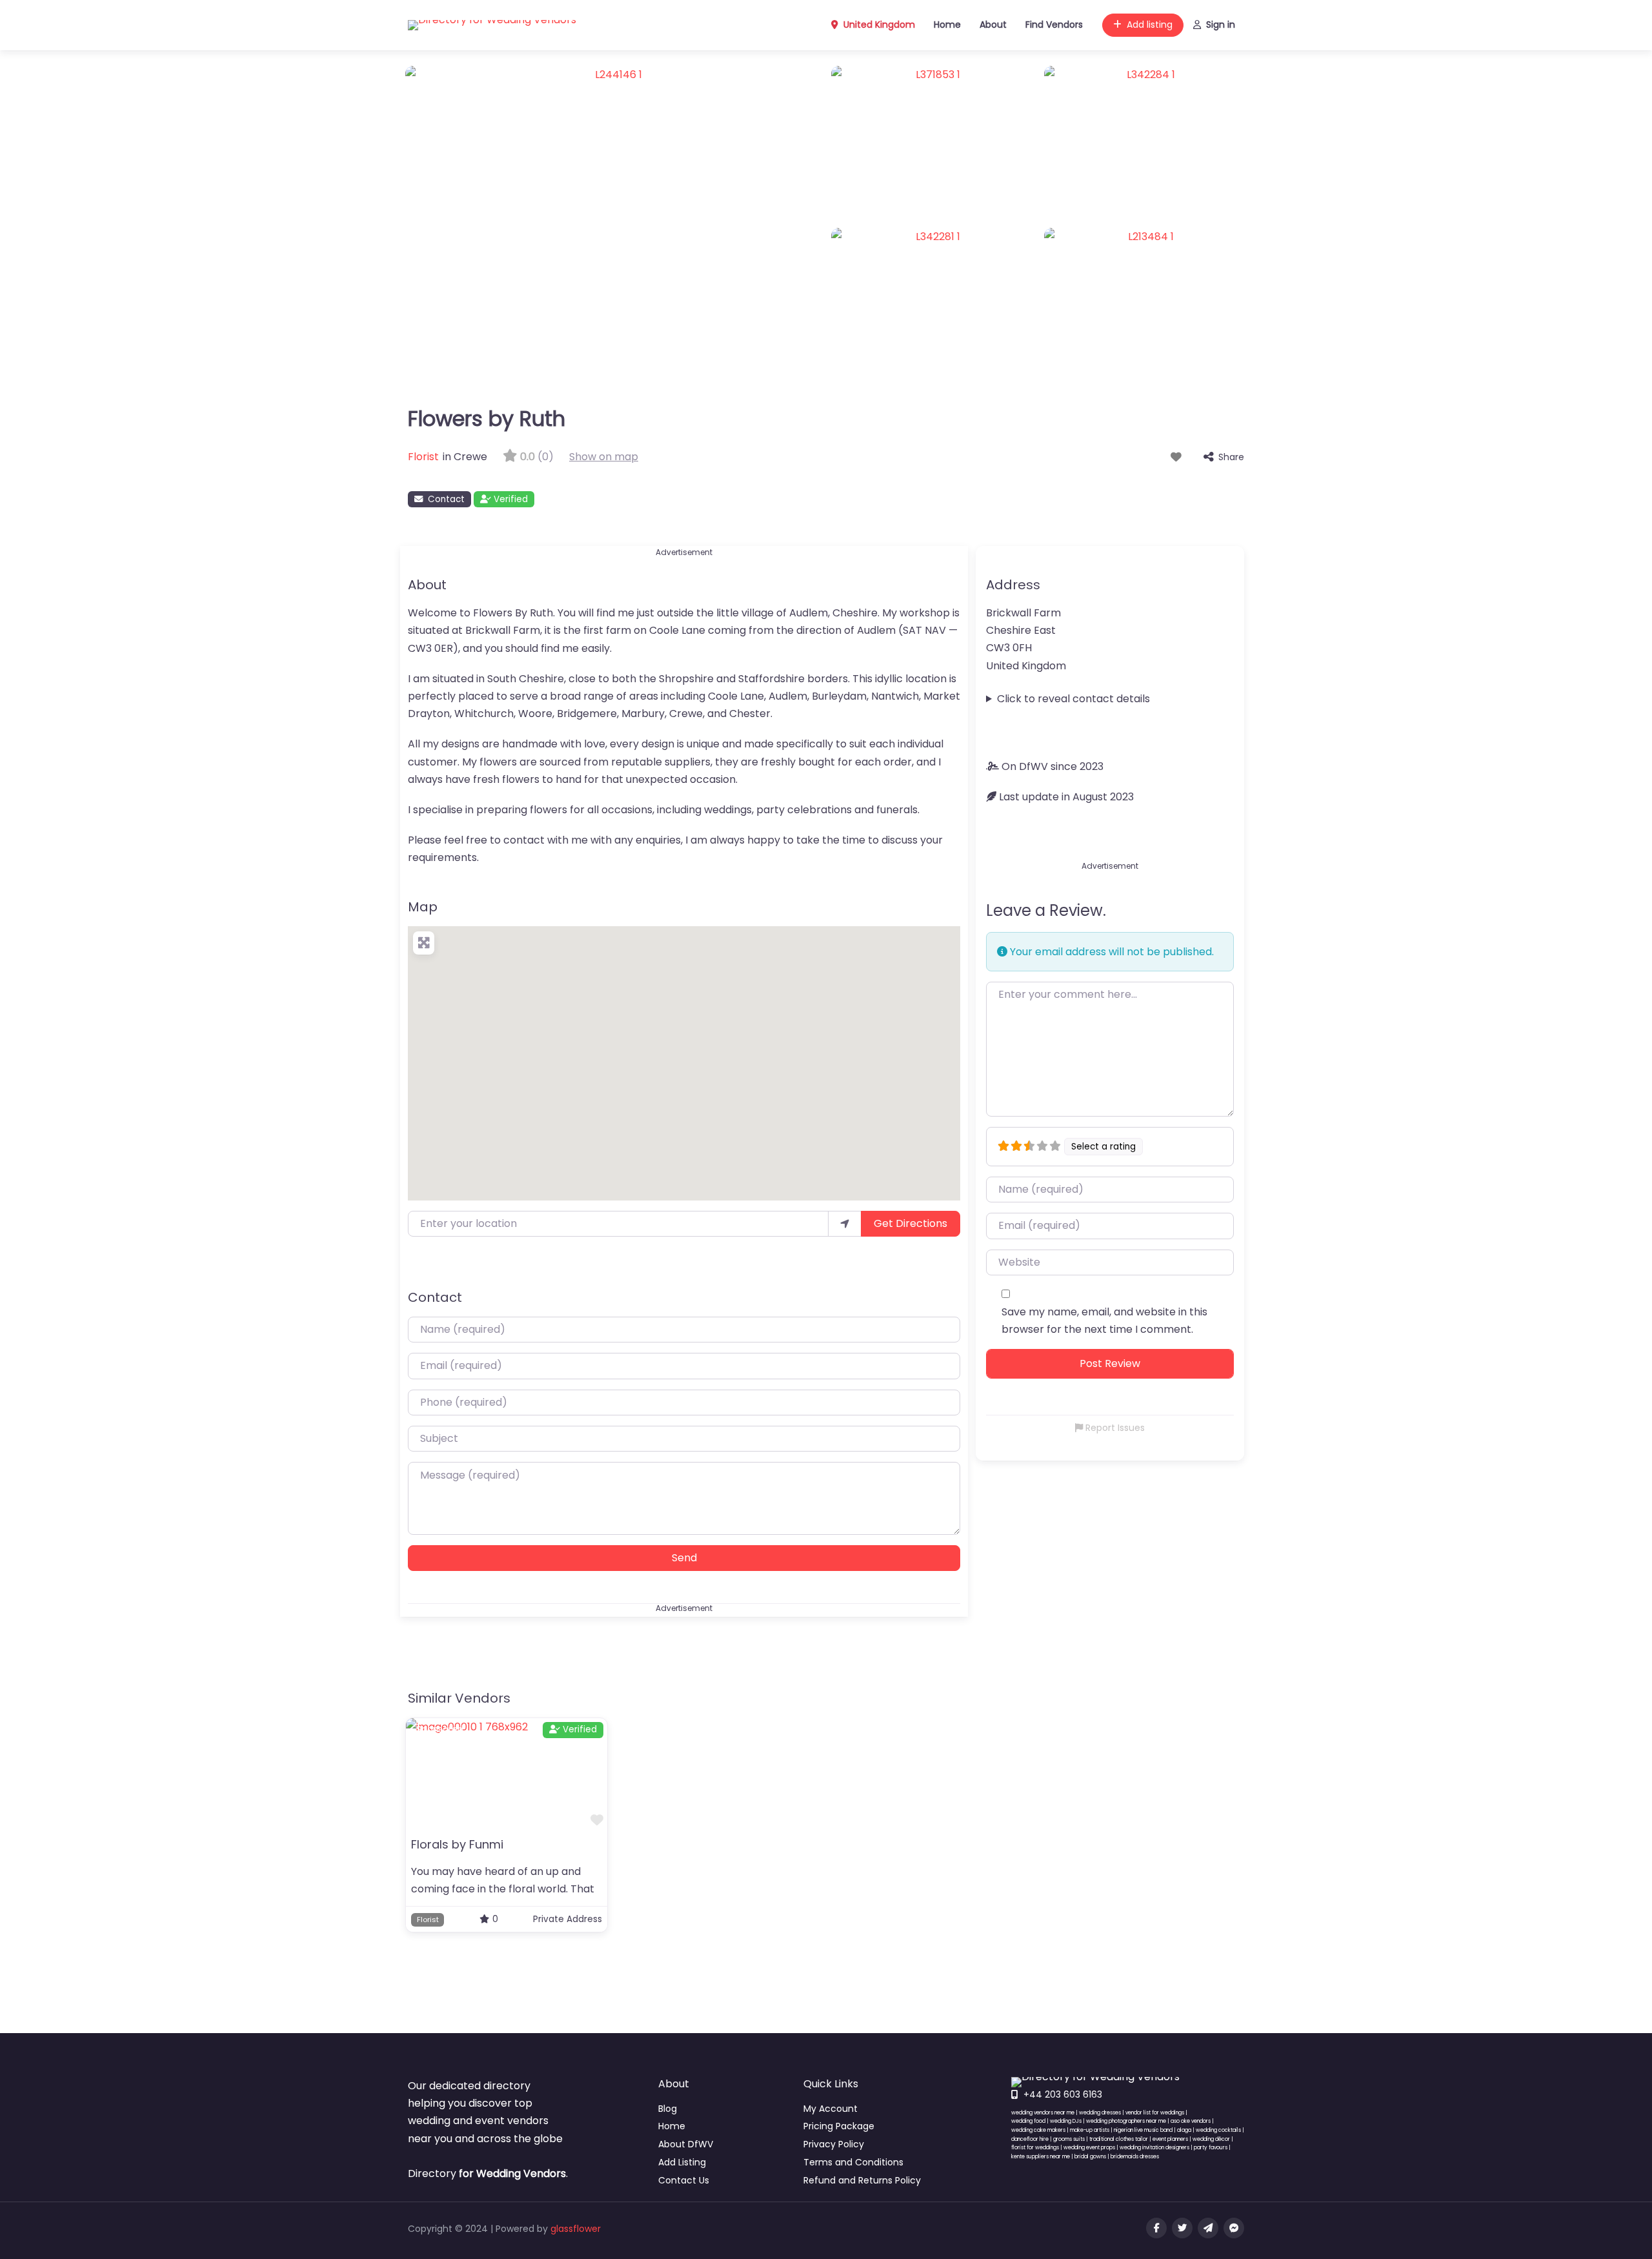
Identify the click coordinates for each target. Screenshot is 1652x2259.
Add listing (1150, 25)
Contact (446, 499)
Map (423, 907)
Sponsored (440, 1729)
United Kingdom (878, 25)
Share (1231, 457)
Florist (423, 457)
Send (684, 1558)
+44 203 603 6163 (1063, 2094)
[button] (684, 1055)
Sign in (1221, 25)
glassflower (576, 2229)
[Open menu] (1138, 2231)
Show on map (604, 457)
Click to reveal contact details (1073, 699)
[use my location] (845, 1224)
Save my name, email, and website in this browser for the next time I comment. (1104, 1321)
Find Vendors (1054, 25)
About (993, 25)
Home (947, 25)
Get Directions (911, 1223)
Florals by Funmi (457, 1844)
